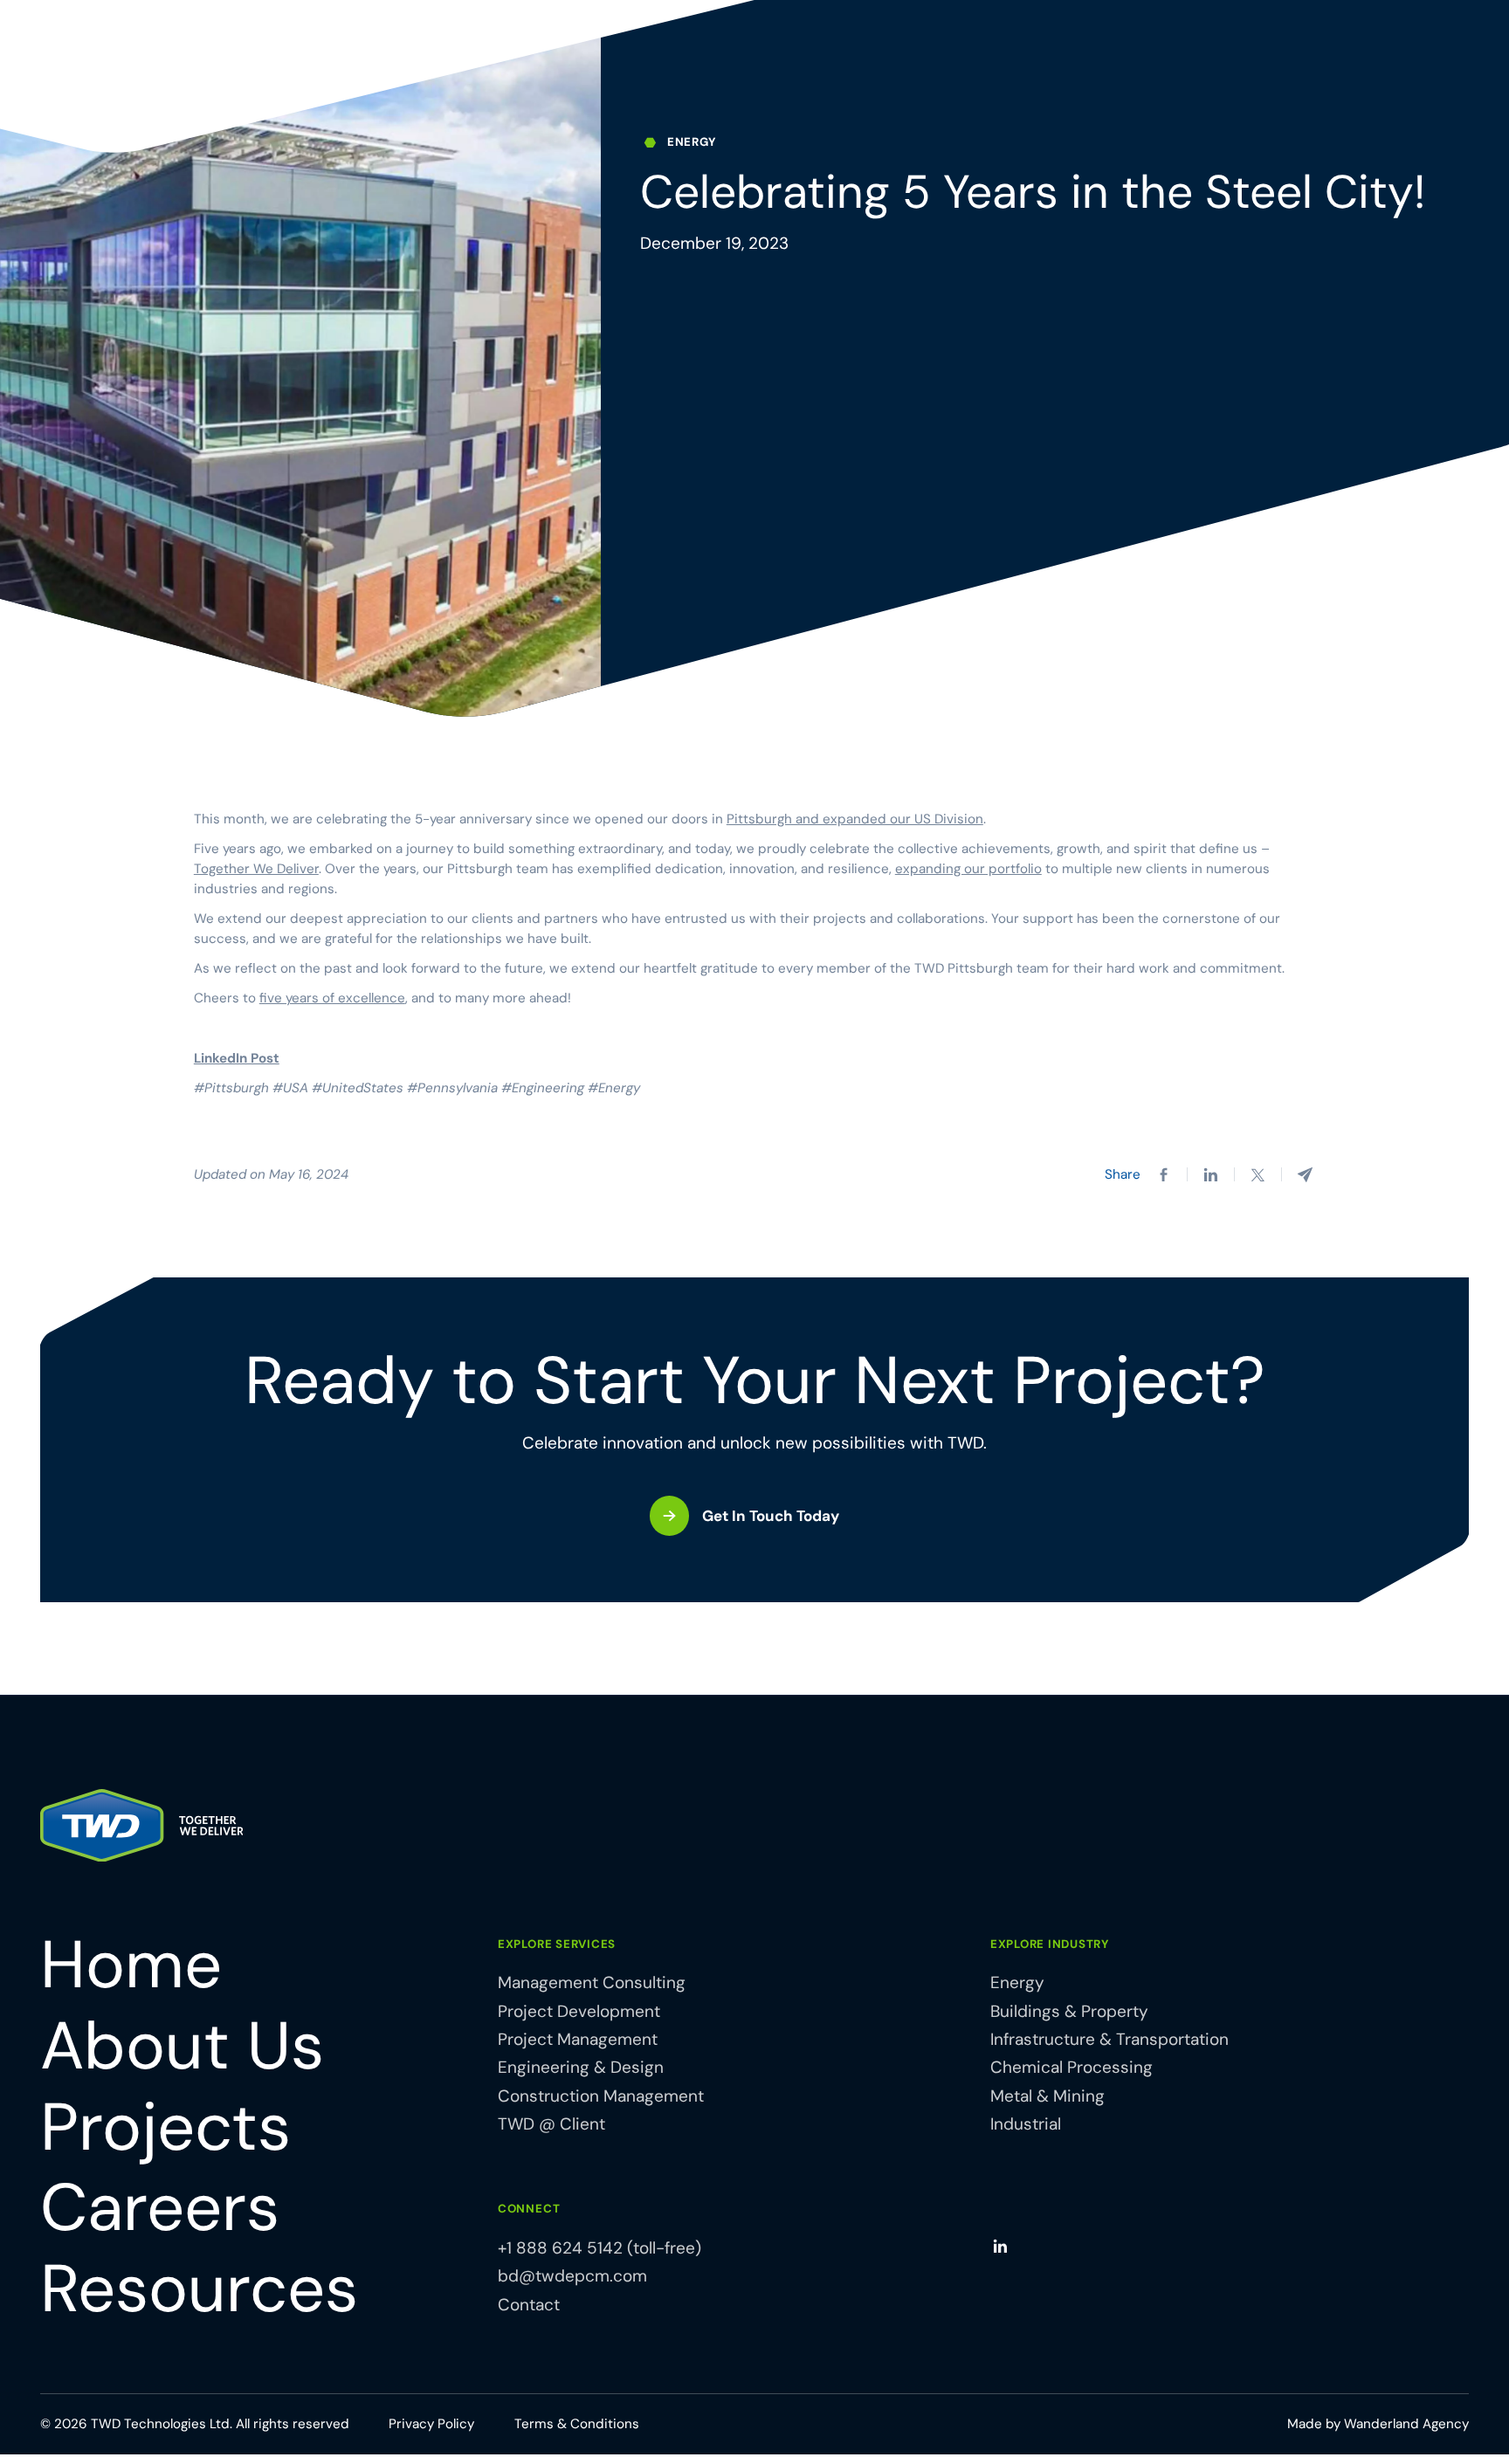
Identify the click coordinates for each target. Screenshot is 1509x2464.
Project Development (579, 2011)
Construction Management (601, 2096)
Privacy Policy (431, 2424)
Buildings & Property (1069, 2011)
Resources (199, 2289)
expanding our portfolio (968, 869)
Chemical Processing (1071, 2067)
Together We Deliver (256, 869)
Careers (160, 2208)
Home (131, 1965)
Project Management (578, 2039)
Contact (529, 2305)
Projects (165, 2127)
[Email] (1305, 1175)
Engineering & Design (581, 2067)
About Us (182, 2046)
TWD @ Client (551, 2124)
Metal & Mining (1047, 2096)
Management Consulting (592, 1982)
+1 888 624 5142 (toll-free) (599, 2248)
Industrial (1026, 2124)
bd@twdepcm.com (572, 2276)
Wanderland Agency (1406, 2424)
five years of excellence (332, 998)
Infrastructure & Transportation (1109, 2039)
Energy (1017, 1982)
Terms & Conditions (577, 2424)
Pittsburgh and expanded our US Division (855, 819)
